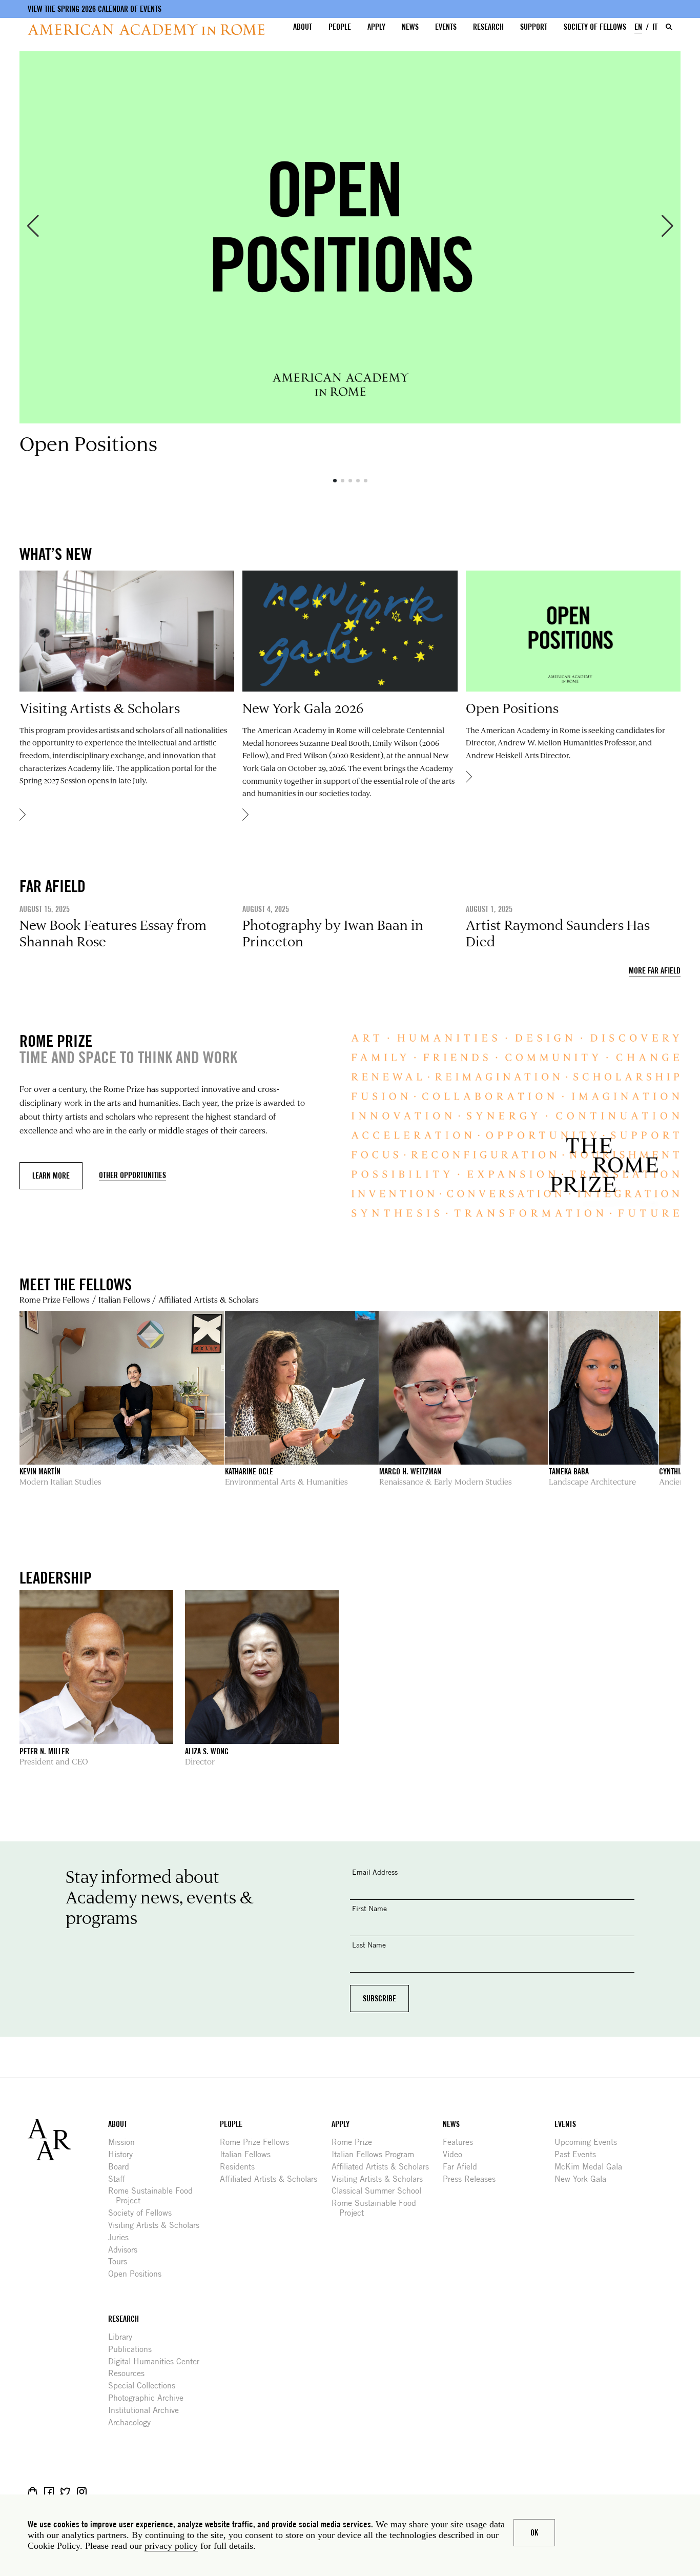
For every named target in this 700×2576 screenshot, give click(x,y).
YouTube (115, 2492)
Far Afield (464, 2167)
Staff (120, 2179)
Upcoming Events (590, 2142)
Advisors (127, 2250)
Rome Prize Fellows (55, 1299)
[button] (33, 226)
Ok (534, 2533)
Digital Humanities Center (158, 2361)
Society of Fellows (595, 27)
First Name (369, 1908)
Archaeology (133, 2422)
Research (488, 27)
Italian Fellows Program (377, 2154)
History (124, 2154)
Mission (125, 2142)
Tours (121, 2261)
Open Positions (139, 2274)
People (340, 27)
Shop (33, 2492)
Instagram (82, 2492)
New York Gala (584, 2179)
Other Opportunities (132, 1175)
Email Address (375, 1872)
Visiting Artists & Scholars (158, 2225)
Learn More (51, 1176)
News (410, 27)
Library (124, 2337)
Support (534, 27)
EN (638, 27)
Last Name (369, 1945)
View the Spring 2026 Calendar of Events (95, 9)
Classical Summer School (380, 2191)
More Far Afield (655, 971)
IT (655, 27)
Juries (122, 2237)
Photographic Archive (150, 2398)
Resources (130, 2373)
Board (122, 2167)
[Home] (146, 29)
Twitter (65, 2492)
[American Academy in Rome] (68, 2140)
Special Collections (146, 2386)
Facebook (49, 2492)
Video (456, 2154)
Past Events (579, 2154)
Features (462, 2142)
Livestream (98, 2492)
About (303, 27)
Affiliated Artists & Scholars (209, 1299)
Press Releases (473, 2179)
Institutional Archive (147, 2410)
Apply (376, 27)
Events (446, 27)
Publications (134, 2349)
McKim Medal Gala (592, 2167)
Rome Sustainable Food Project (154, 2196)
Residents (241, 2167)
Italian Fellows (124, 1299)
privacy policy (171, 2546)
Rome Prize (356, 2142)
